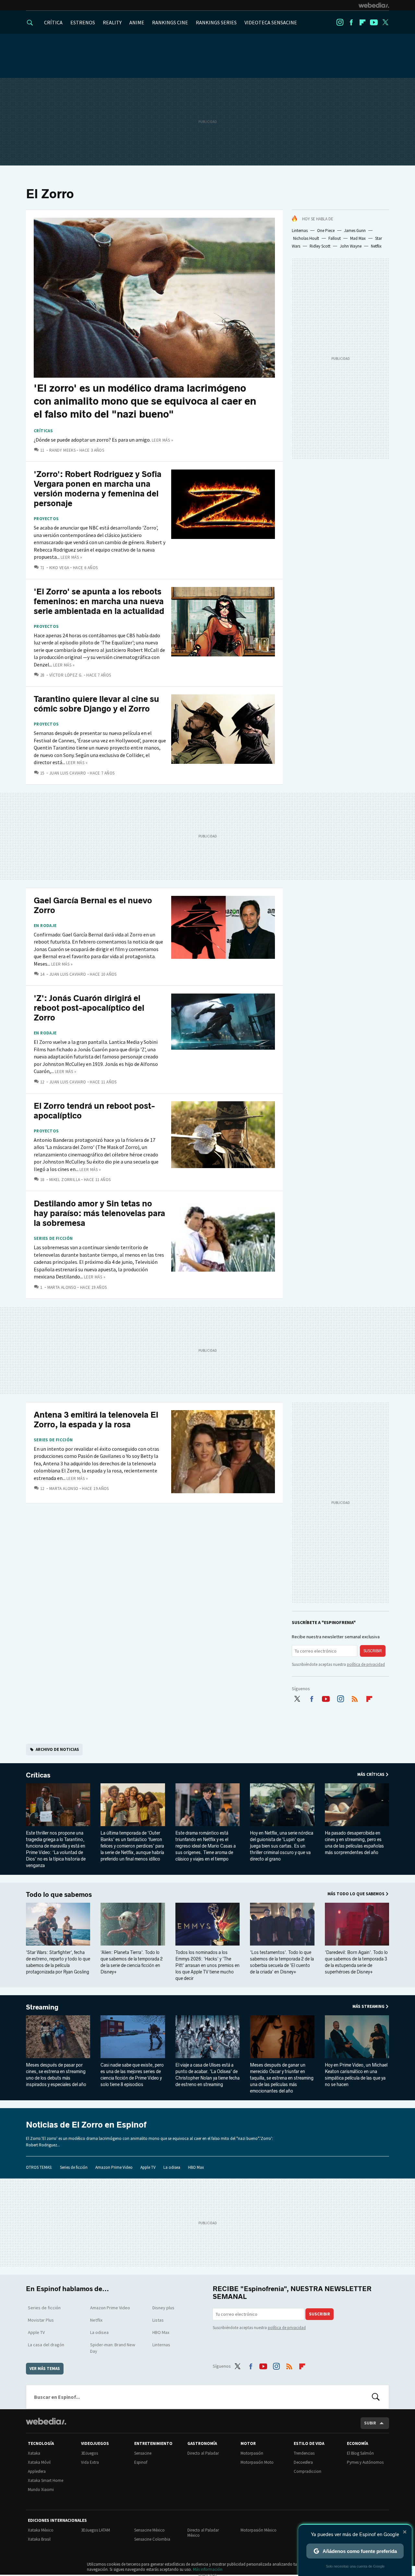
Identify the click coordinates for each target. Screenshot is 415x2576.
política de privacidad (366, 1664)
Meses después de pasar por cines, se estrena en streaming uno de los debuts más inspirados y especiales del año (56, 2075)
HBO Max (196, 2167)
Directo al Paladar (203, 2453)
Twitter (385, 22)
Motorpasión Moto (257, 2462)
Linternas (300, 231)
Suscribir (373, 1651)
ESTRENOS (83, 22)
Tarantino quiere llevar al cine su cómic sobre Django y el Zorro (96, 704)
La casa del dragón (46, 2345)
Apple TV (148, 2167)
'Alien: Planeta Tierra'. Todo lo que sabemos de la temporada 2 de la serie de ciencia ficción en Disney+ (132, 1962)
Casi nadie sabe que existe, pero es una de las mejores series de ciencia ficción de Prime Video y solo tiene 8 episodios (132, 2075)
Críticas (43, 431)
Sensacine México (149, 2530)
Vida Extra (90, 2462)
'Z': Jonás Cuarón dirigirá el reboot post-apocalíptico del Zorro (89, 1008)
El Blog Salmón (360, 2453)
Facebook (351, 22)
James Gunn (355, 231)
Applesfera (37, 2471)
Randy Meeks (62, 450)
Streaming (42, 2007)
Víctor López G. (66, 675)
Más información (208, 2569)
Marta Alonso (62, 1287)
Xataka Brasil (39, 2539)
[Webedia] (374, 5)
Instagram (340, 22)
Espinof (141, 2462)
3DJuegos (89, 2453)
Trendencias (304, 2453)
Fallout (335, 238)
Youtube (374, 22)
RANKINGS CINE (170, 22)
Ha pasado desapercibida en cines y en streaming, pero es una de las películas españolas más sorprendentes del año (354, 1843)
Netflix (376, 246)
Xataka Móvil (39, 2462)
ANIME (137, 22)
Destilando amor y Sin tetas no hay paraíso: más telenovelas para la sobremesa (99, 1213)
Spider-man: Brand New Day (113, 2348)
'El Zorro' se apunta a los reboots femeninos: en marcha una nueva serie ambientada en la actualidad (99, 601)
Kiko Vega (59, 568)
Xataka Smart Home (46, 2480)
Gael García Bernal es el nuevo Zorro (93, 905)
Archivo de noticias (57, 1749)
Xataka (34, 2453)
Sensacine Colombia (152, 2539)
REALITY (112, 22)
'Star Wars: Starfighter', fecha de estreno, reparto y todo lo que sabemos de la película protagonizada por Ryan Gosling (58, 1962)
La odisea (172, 2167)
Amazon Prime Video (114, 2167)
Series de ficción (53, 1239)
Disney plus (163, 2308)
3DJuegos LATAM (95, 2530)
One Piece (326, 231)
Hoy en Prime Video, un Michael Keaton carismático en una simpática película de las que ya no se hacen (356, 2075)
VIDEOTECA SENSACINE (271, 22)
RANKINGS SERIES (216, 22)
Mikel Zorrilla (65, 1180)
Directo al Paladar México (203, 2533)
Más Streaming (368, 2006)
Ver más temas (45, 2368)
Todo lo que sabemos (59, 1895)
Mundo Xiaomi (41, 2490)
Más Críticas (371, 1774)
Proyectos (46, 519)
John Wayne (351, 246)
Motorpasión (252, 2453)
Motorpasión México (259, 2530)
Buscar (376, 2397)
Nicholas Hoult (306, 238)
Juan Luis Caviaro (68, 773)
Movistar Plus (41, 2320)
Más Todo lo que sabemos (356, 1894)
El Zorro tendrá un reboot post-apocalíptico (94, 1111)
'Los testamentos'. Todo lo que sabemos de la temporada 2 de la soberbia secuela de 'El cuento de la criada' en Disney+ (282, 1962)
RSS (355, 1698)
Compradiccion (308, 2471)
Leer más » (162, 440)
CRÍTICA (53, 22)
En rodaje (45, 926)
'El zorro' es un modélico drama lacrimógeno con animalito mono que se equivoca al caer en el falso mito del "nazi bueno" (145, 401)
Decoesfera (303, 2462)
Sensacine (143, 2453)
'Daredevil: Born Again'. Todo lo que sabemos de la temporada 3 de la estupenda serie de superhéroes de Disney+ (356, 1962)
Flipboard (362, 22)
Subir (370, 2423)
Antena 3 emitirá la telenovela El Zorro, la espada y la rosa (96, 1420)
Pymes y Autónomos (365, 2462)
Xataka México (41, 2530)
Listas (158, 2320)
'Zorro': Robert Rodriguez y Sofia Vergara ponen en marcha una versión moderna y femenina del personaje (98, 489)
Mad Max (358, 238)
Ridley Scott (320, 246)
